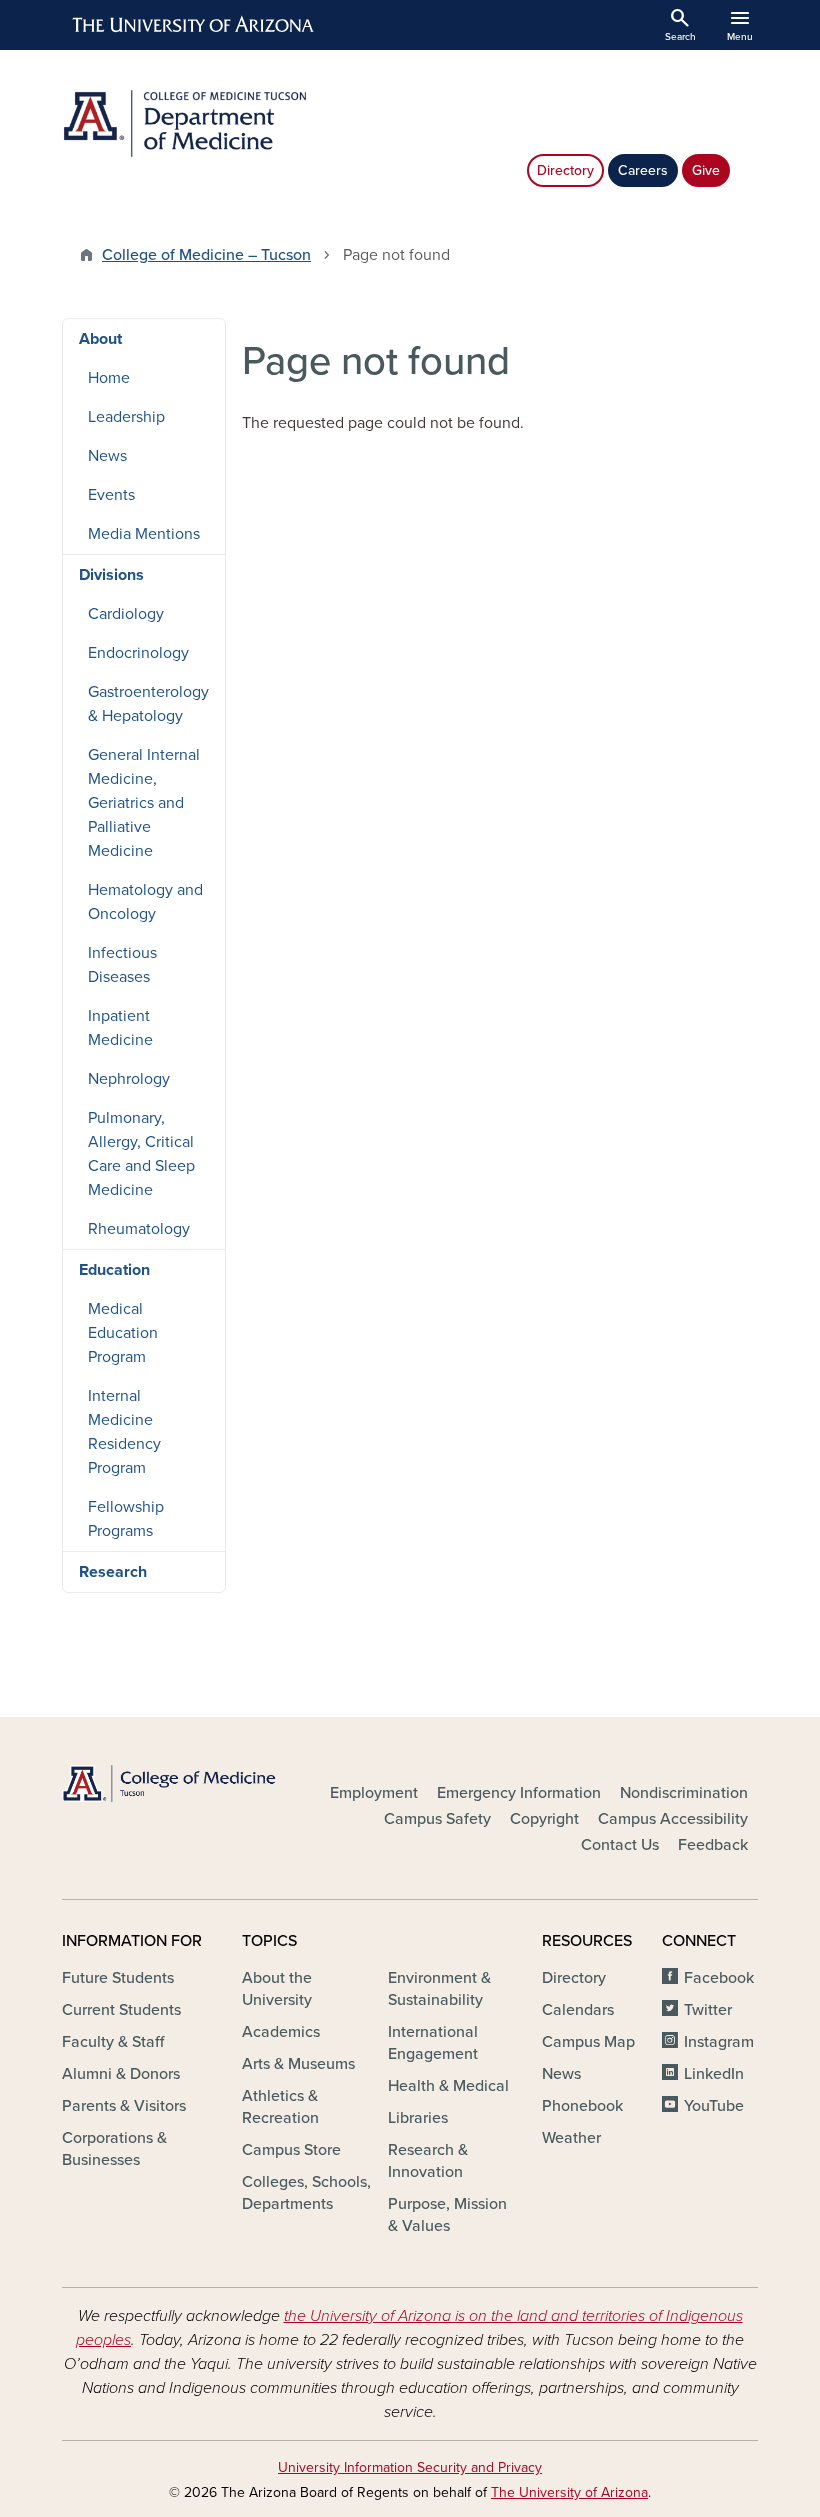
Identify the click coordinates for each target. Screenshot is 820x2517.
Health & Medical (448, 2086)
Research (113, 1572)
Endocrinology (138, 653)
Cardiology (126, 614)
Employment (374, 1793)
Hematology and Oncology (145, 902)
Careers (643, 170)
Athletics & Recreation (280, 2107)
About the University (277, 1989)
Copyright (544, 1819)
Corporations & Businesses (114, 2149)
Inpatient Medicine (120, 1028)
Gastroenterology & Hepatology (148, 704)
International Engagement (433, 2043)
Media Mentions (144, 534)
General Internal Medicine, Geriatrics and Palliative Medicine (144, 803)
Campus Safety (437, 1819)
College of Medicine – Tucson (206, 255)
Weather (571, 2138)
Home (109, 378)
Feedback (713, 1845)
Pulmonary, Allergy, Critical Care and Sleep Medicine (141, 1154)
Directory (565, 170)
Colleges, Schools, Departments (306, 2193)
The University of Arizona (569, 2492)
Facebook (719, 1978)
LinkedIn (714, 2074)
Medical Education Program (123, 1333)
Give (706, 170)
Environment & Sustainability (439, 1989)
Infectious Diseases (122, 965)
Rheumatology (139, 1229)
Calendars (578, 2010)
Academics (281, 2032)
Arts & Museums (298, 2064)
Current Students (121, 2010)
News (107, 456)
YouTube (714, 2106)
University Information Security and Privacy (410, 2467)
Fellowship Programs (126, 1519)
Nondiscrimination (684, 1793)
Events (111, 495)
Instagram (719, 2042)
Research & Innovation (428, 2161)
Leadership (126, 417)
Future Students (118, 1978)
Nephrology (129, 1079)
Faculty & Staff (113, 2042)
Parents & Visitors (124, 2106)
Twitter (708, 2010)
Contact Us (620, 1845)
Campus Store (291, 2150)
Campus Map (588, 2042)
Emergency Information (519, 1793)
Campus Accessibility (673, 1819)
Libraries (418, 2118)
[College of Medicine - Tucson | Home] (170, 1784)
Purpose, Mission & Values (447, 2215)
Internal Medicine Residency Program (124, 1432)
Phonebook (582, 2106)
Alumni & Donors (121, 2074)
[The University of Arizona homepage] (194, 25)
